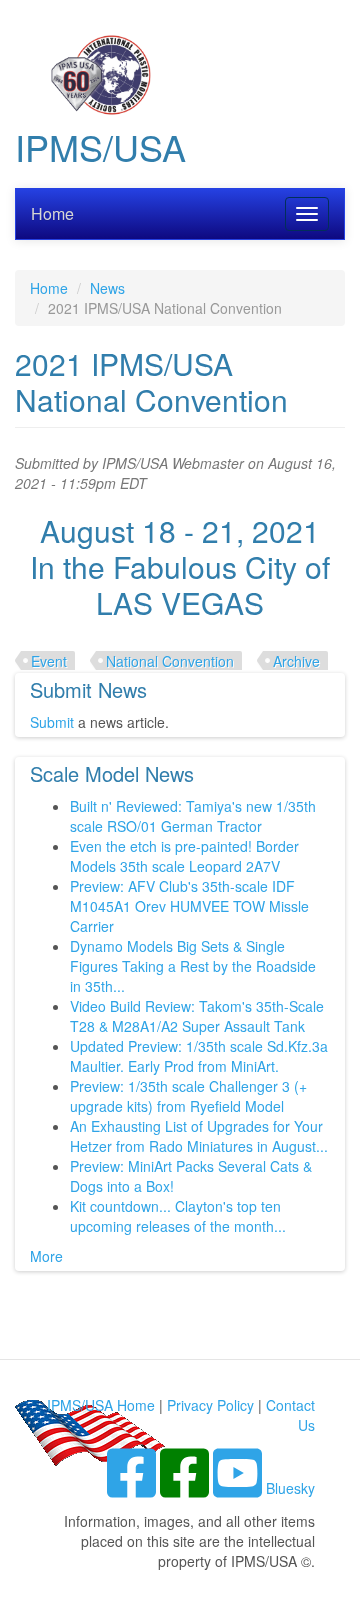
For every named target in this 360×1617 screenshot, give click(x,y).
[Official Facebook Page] (186, 1488)
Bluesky (290, 1488)
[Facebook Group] (133, 1488)
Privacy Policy (210, 1405)
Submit (52, 722)
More (46, 1256)
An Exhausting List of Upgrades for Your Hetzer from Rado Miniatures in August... (199, 1136)
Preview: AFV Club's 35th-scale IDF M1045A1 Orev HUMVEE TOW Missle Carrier (189, 906)
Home (52, 213)
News (107, 288)
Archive (296, 661)
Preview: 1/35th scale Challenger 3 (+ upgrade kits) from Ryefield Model (188, 1096)
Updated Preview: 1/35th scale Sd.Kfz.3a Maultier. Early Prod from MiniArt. (199, 1056)
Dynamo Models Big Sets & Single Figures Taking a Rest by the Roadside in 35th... (193, 966)
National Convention (170, 661)
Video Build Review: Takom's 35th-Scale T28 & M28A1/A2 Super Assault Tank (197, 1016)
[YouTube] (239, 1488)
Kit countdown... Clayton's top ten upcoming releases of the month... (178, 1216)
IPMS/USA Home (101, 1405)
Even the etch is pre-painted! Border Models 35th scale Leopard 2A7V (184, 856)
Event (49, 661)
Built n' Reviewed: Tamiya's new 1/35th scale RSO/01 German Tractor (193, 816)
